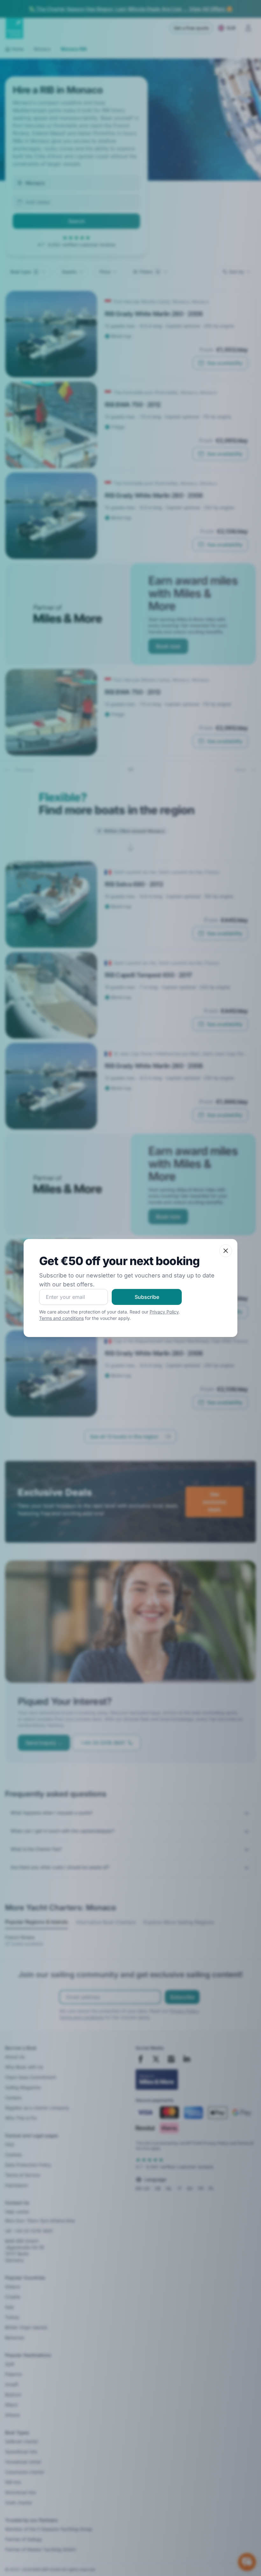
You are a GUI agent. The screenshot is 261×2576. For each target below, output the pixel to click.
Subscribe (147, 1297)
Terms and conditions (61, 1318)
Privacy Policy (164, 1312)
